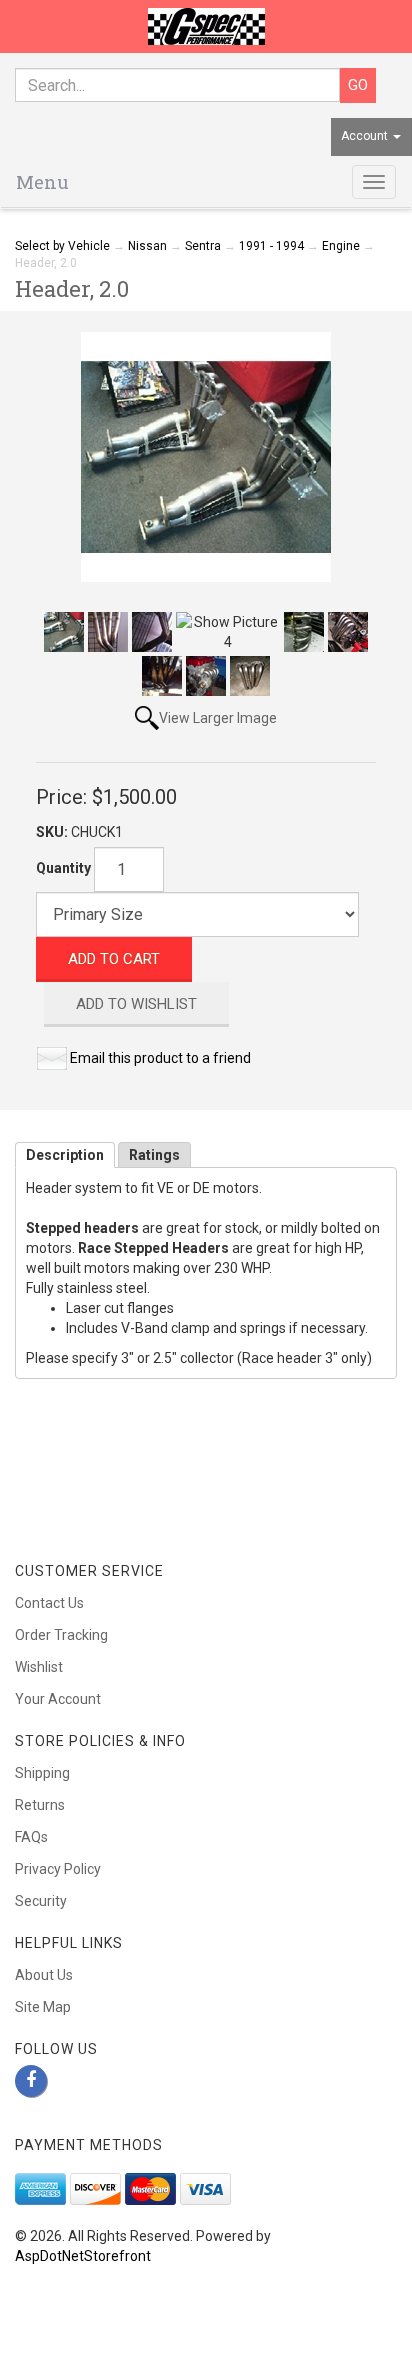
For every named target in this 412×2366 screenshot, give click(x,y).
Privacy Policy (58, 1869)
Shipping (42, 1773)
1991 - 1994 (271, 246)
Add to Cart (114, 959)
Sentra (203, 246)
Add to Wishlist (136, 1004)
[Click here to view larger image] (206, 457)
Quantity (63, 868)
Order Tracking (61, 1635)
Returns (40, 1805)
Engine (341, 246)
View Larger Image (218, 718)
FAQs (31, 1837)
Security (41, 1901)
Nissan (147, 246)
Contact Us (49, 1603)
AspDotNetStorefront (83, 2256)
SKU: (53, 832)
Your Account (58, 1699)
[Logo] (206, 26)
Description (65, 1155)
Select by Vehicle (62, 246)
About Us (44, 1975)
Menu (42, 182)
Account (366, 136)
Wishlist (39, 1667)
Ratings (154, 1155)
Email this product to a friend (160, 1058)
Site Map (43, 2007)
